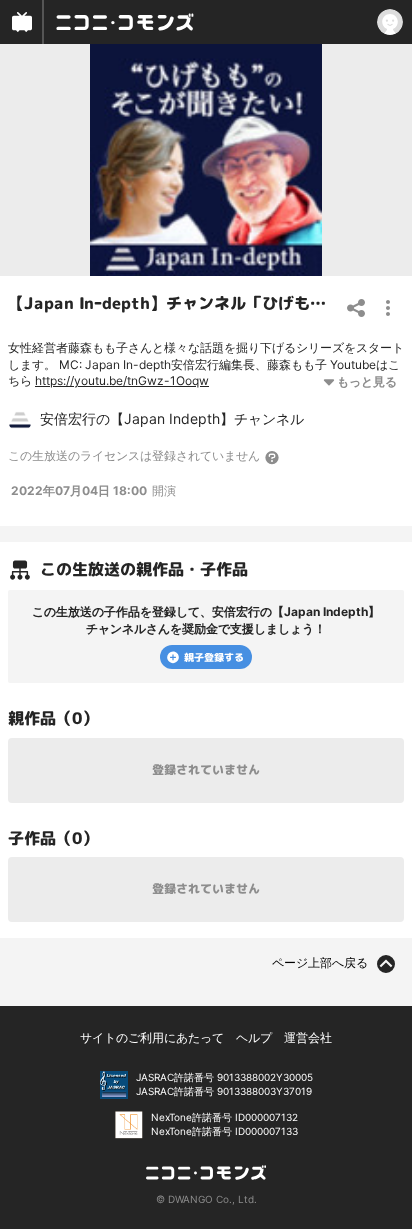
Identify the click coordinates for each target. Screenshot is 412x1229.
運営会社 (308, 1037)
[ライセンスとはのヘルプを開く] (273, 457)
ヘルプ (254, 1037)
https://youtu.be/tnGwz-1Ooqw (122, 380)
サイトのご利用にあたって (152, 1037)
